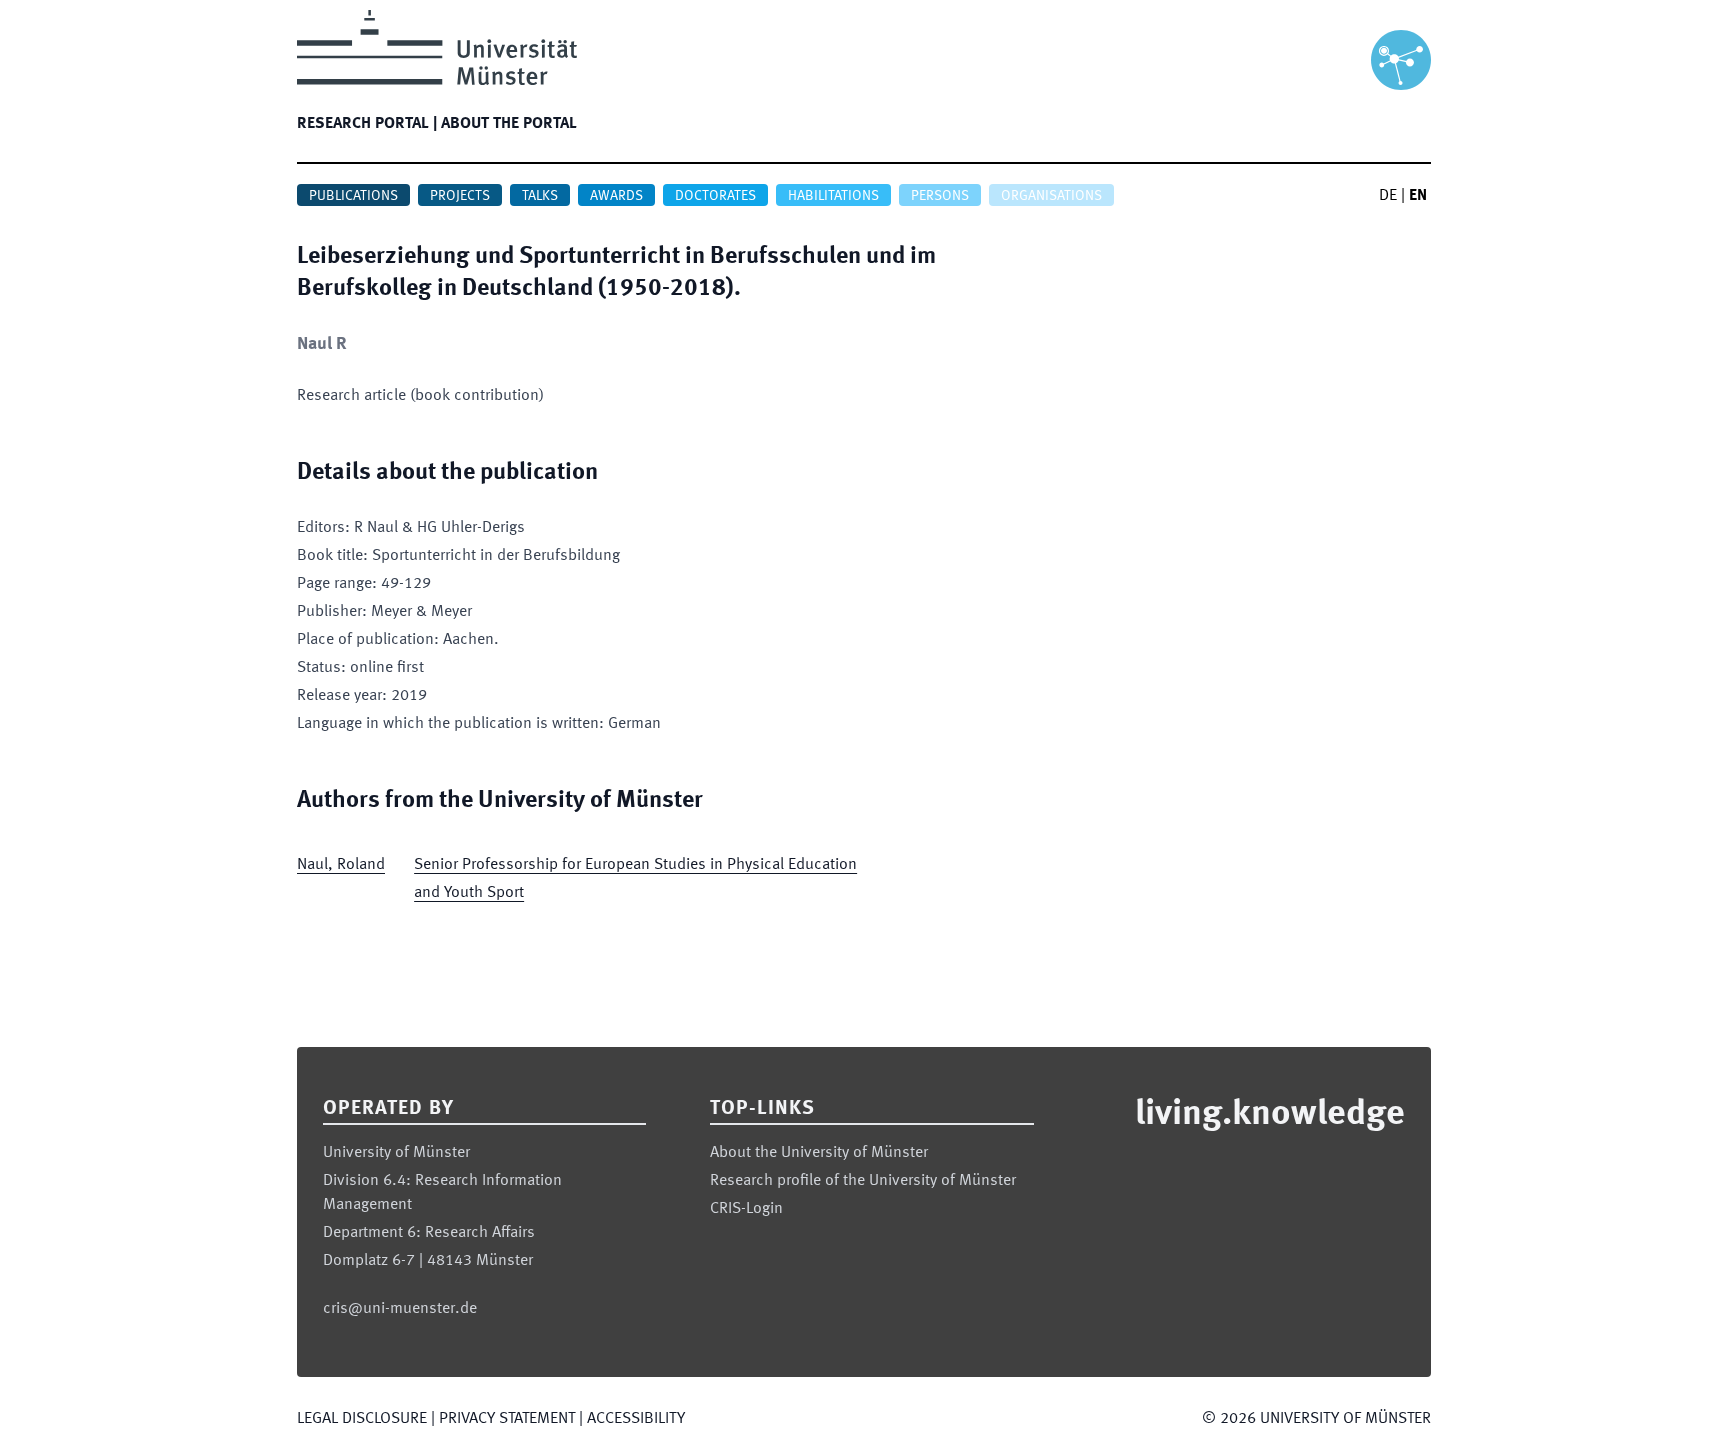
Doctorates (715, 196)
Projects (460, 196)
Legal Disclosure (362, 1419)
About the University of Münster (819, 1153)
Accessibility (636, 1419)
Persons (940, 196)
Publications (353, 196)
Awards (616, 196)
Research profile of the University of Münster (863, 1181)
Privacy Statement (507, 1419)
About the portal (509, 124)
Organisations (1051, 196)
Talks (540, 196)
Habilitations (833, 196)
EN (1418, 196)
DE (1388, 196)
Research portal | (367, 124)
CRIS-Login (746, 1209)
